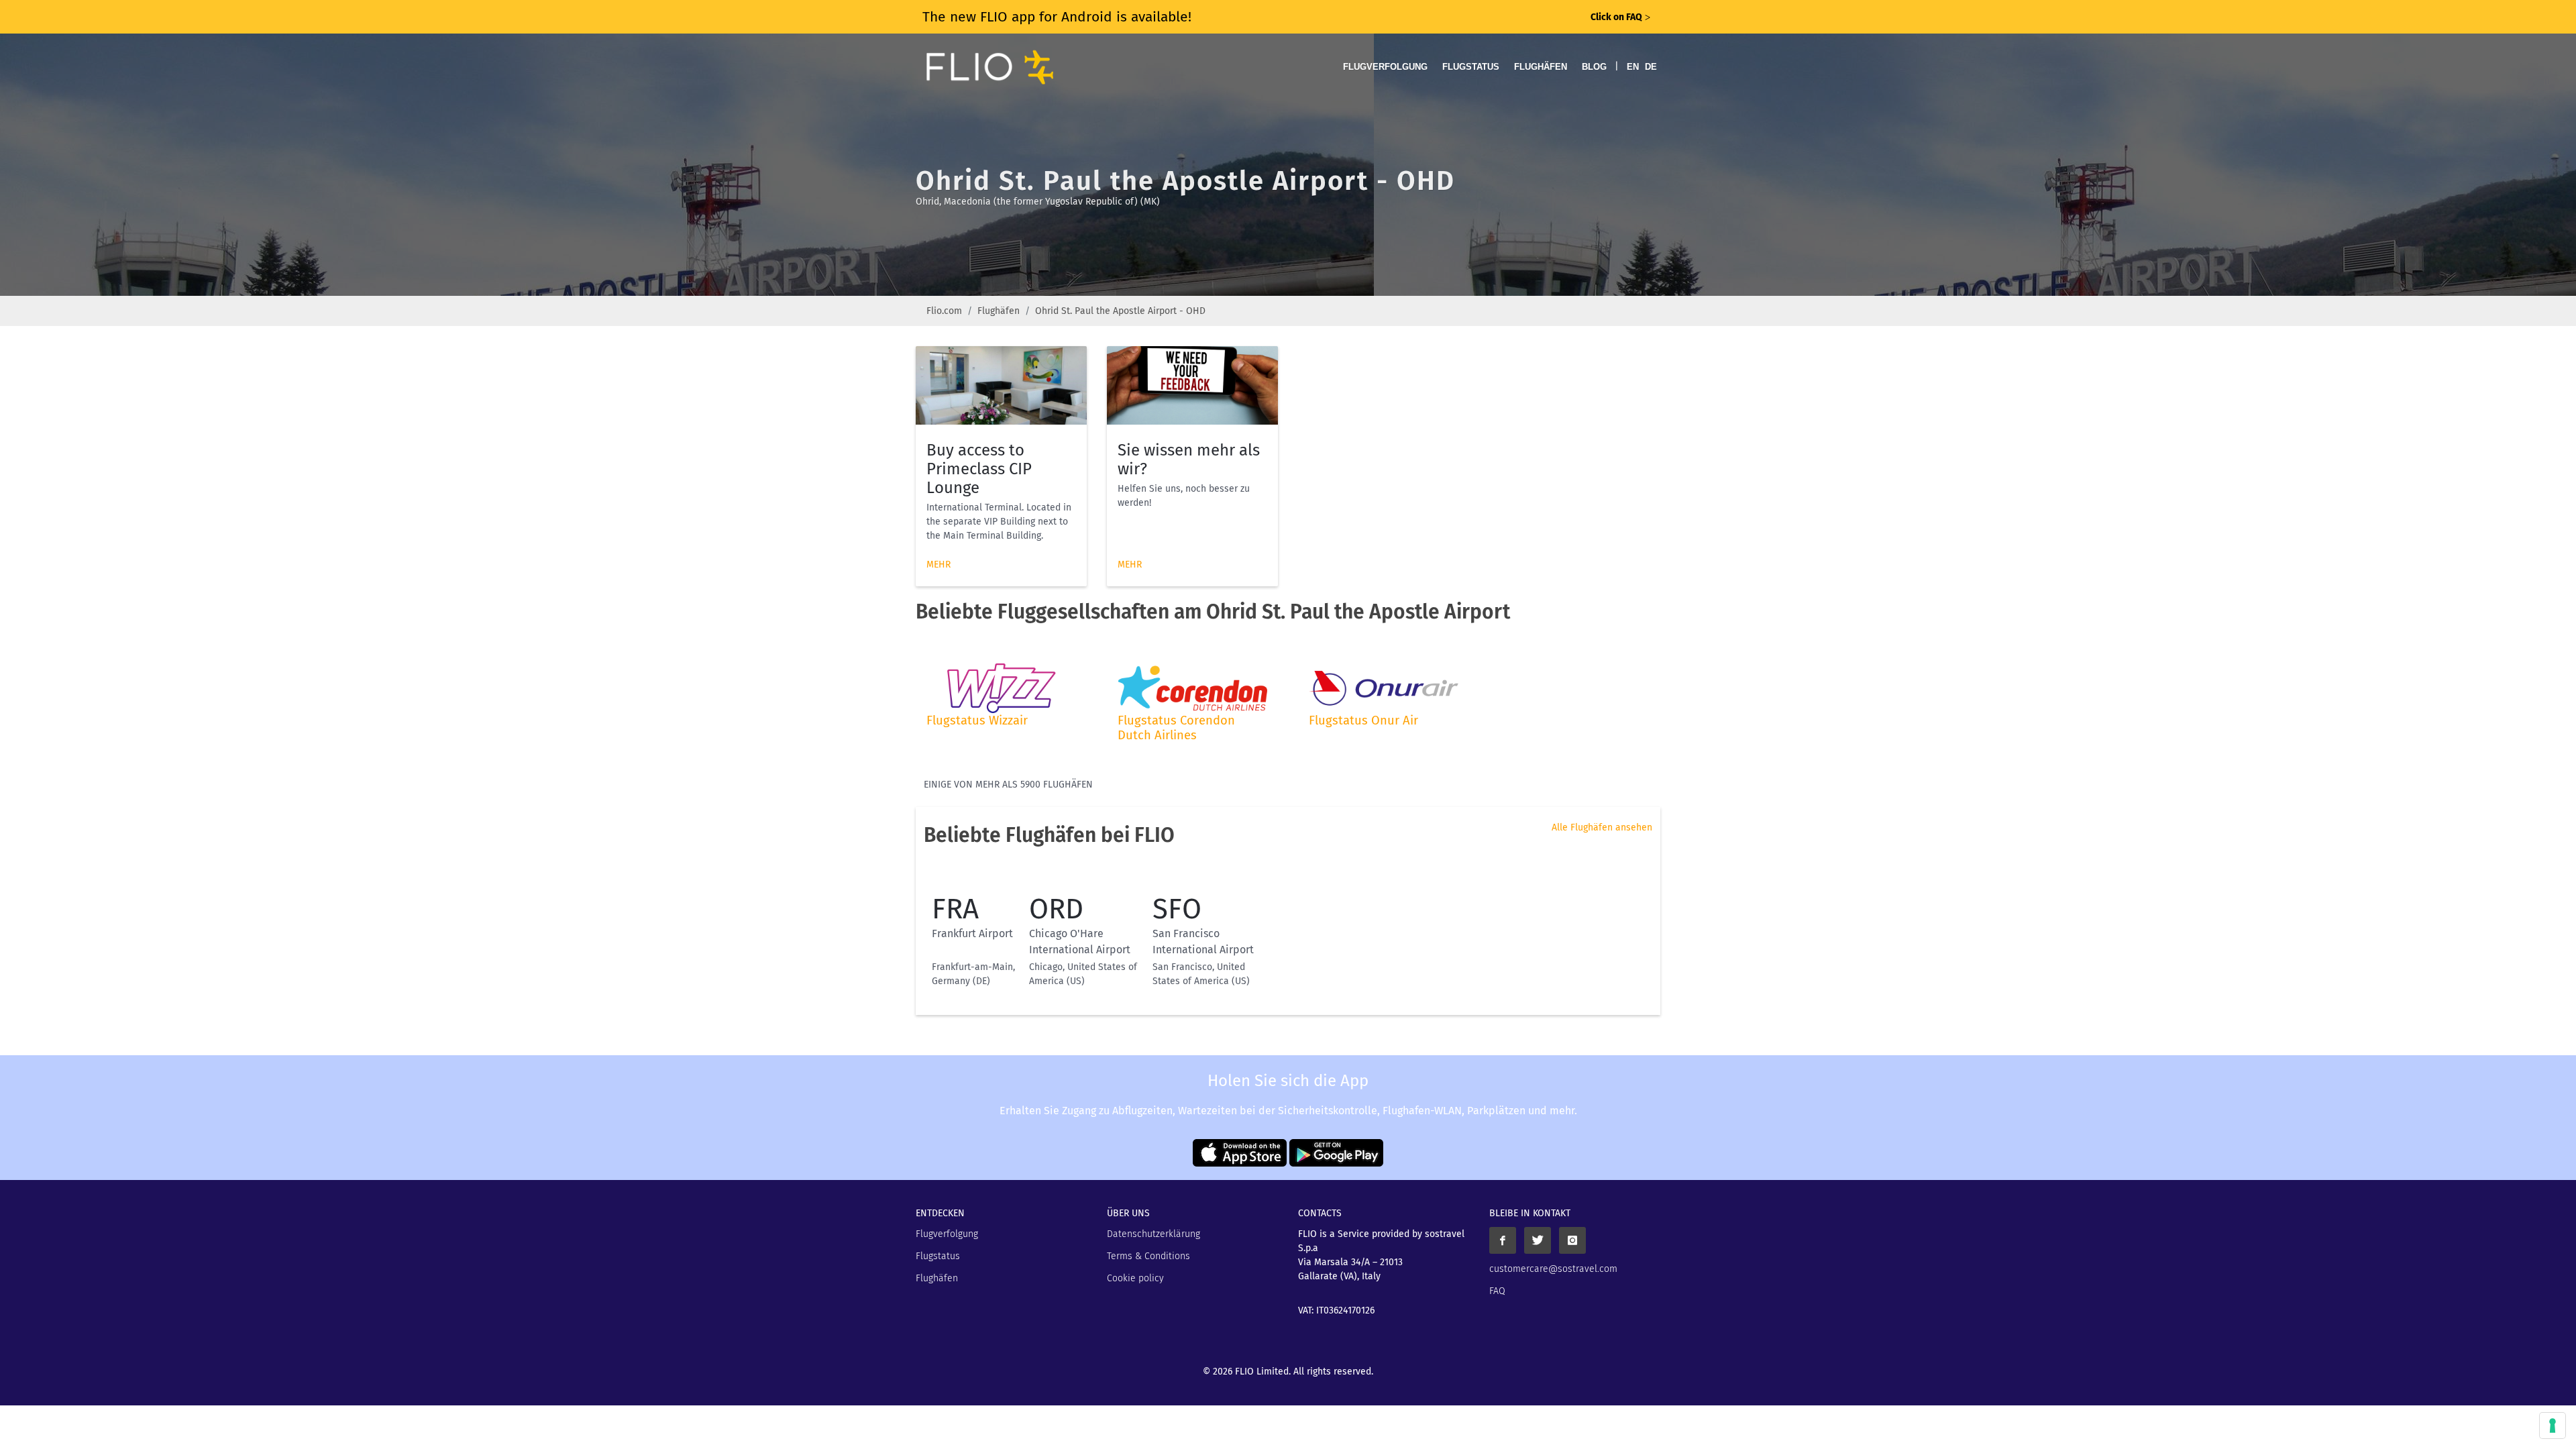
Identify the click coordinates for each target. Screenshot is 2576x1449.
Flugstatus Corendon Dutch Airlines (1176, 728)
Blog (1594, 67)
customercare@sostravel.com (1553, 1269)
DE (1651, 67)
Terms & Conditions (1148, 1256)
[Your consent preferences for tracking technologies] (2553, 1426)
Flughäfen (1541, 67)
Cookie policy (1135, 1278)
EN (1633, 67)
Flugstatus (1471, 67)
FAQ (1497, 1291)
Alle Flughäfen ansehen (1602, 827)
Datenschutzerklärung (1153, 1234)
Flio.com (944, 311)
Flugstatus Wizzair (977, 720)
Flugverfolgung (1385, 67)
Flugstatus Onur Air (1363, 720)
